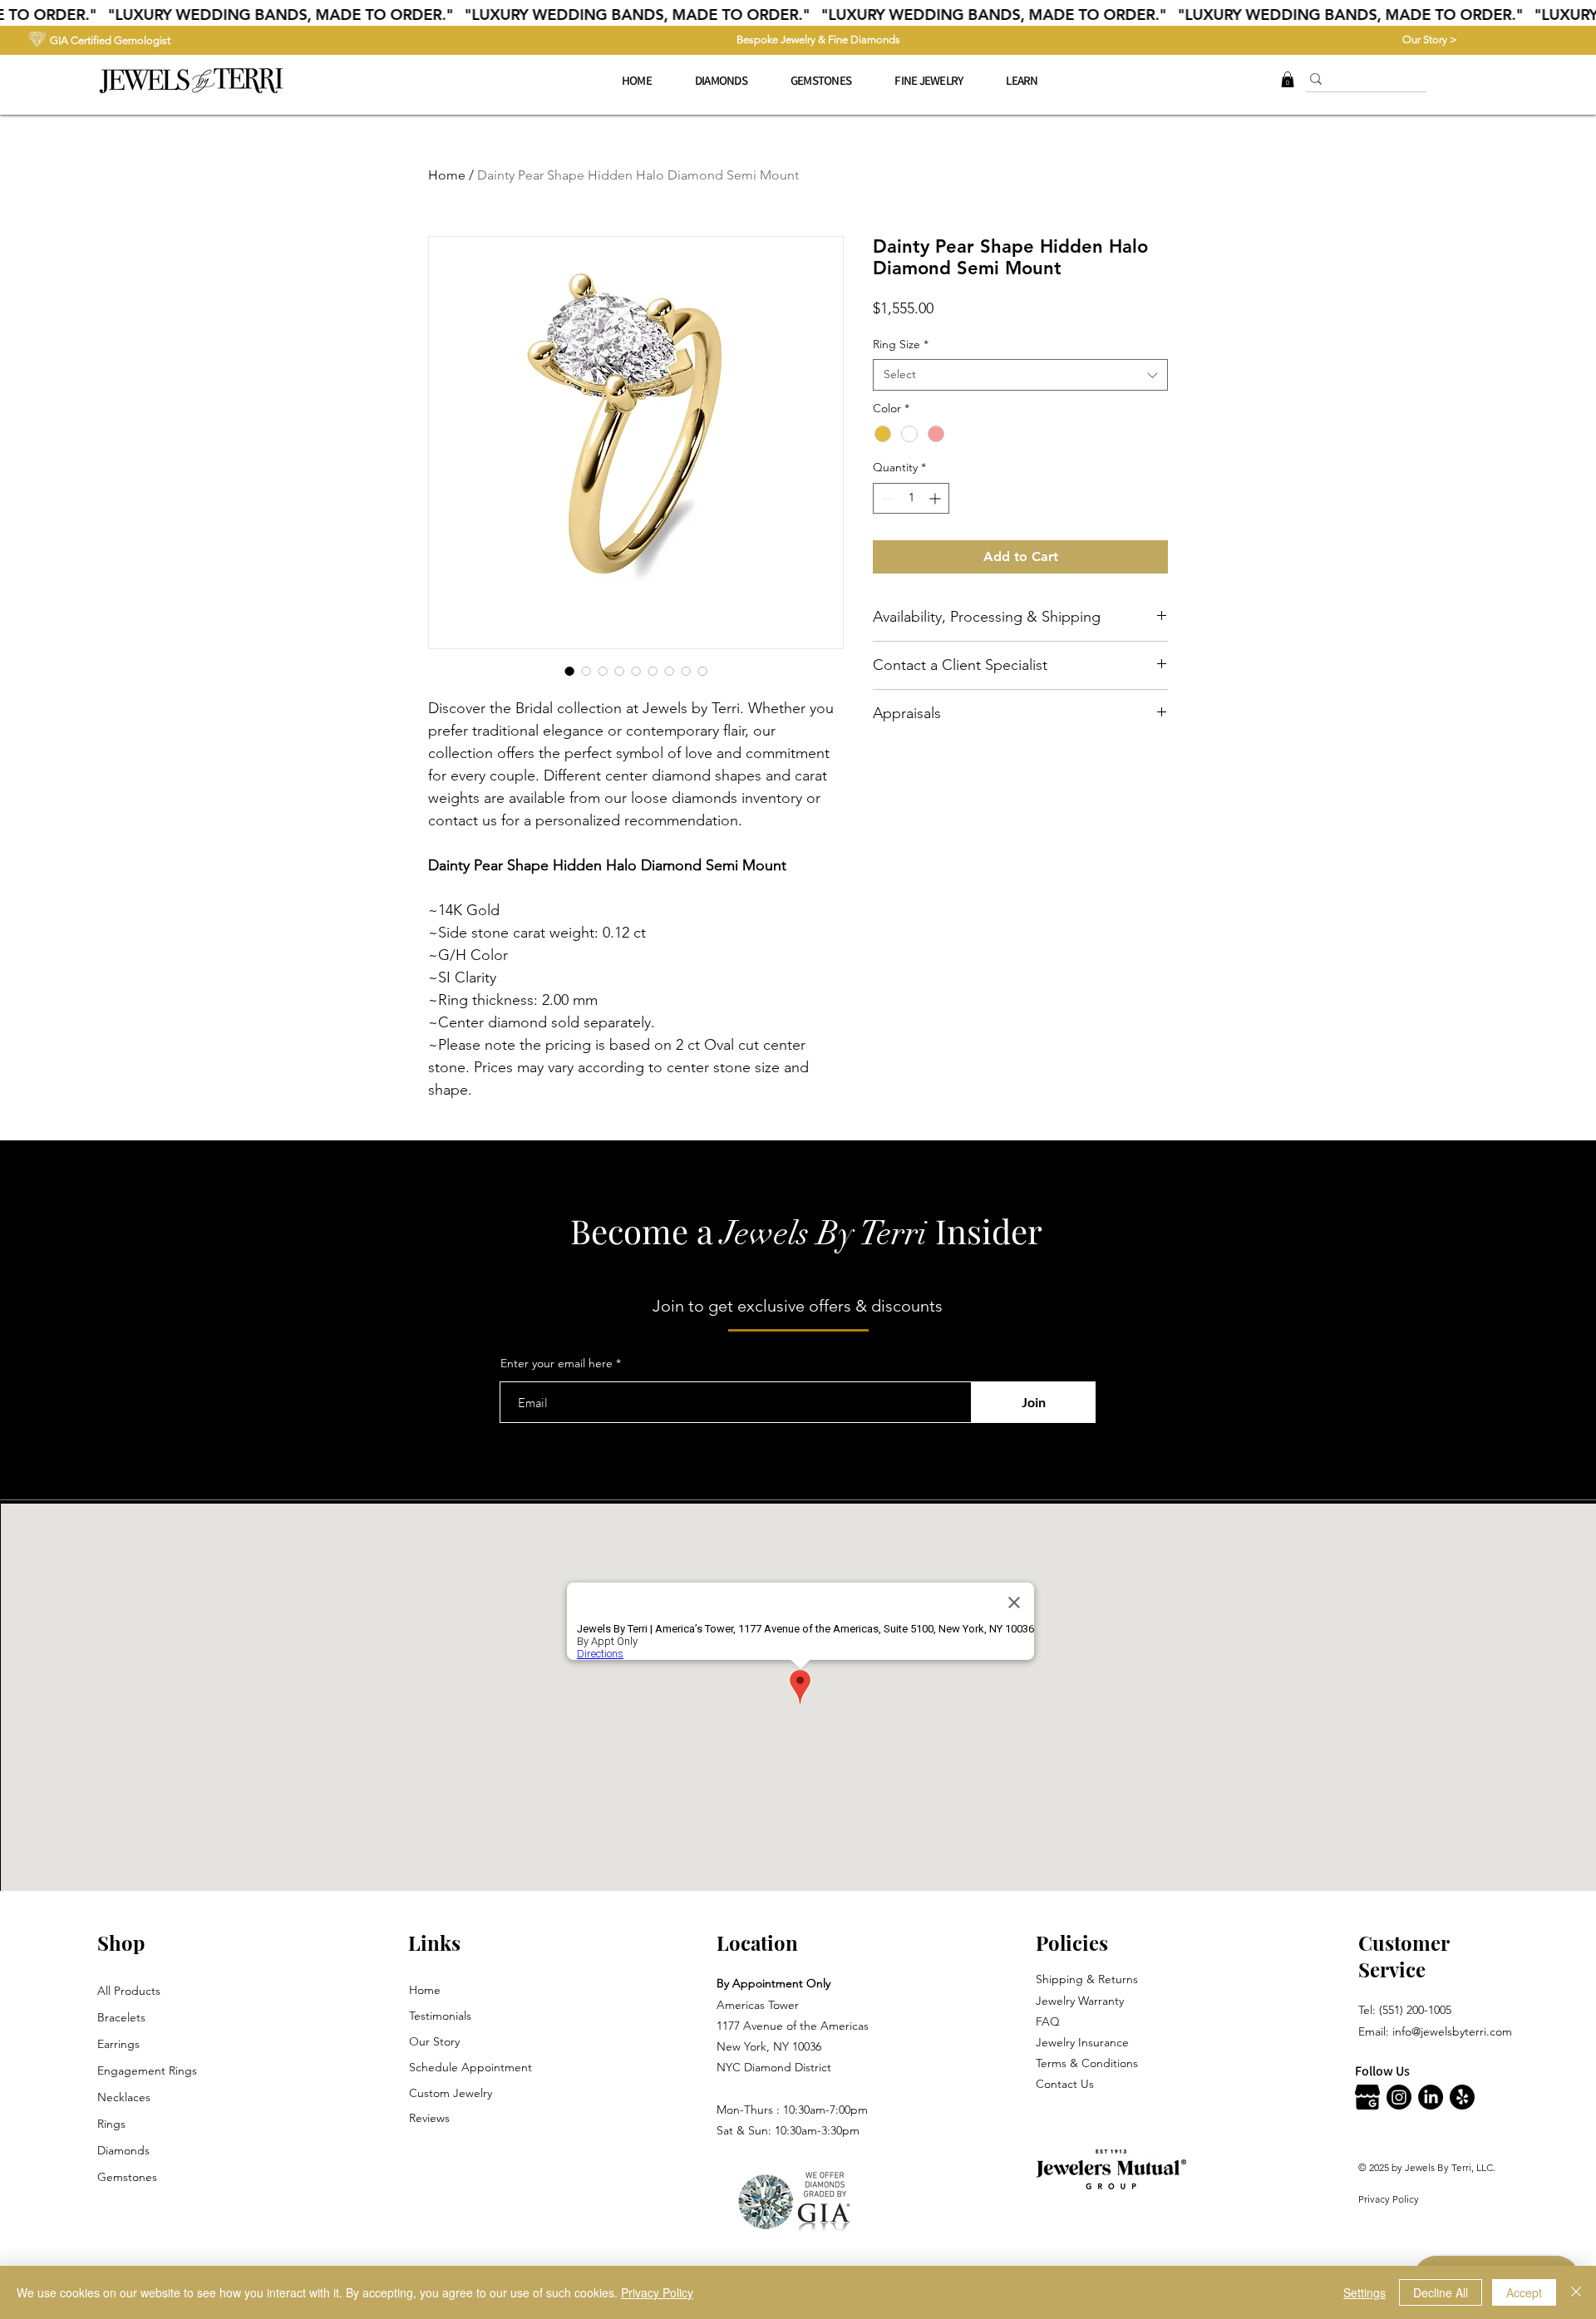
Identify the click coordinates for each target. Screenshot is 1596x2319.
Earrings (118, 2044)
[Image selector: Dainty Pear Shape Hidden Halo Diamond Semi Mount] (569, 671)
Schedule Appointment (470, 2067)
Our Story (434, 2041)
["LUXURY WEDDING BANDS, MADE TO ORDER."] (798, 15)
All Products (129, 1991)
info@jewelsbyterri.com (1452, 2031)
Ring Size (901, 344)
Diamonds (123, 2150)
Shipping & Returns (1087, 1979)
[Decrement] (886, 498)
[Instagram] (1399, 2097)
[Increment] (936, 498)
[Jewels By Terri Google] (1367, 2097)
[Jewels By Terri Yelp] (1462, 2097)
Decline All (1441, 2292)
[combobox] (1020, 375)
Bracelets (121, 2017)
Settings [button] (1364, 2292)
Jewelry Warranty (1080, 2001)
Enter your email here (557, 1363)
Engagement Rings (147, 2070)
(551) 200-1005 (1415, 2010)
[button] (929, 81)
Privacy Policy (1389, 2199)
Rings (111, 2124)
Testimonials (440, 2016)
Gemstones (127, 2177)
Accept (1524, 2292)
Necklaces (124, 2097)
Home (447, 175)
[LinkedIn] (1431, 2097)
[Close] (1576, 2292)
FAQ (1048, 2021)
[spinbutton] (911, 498)
